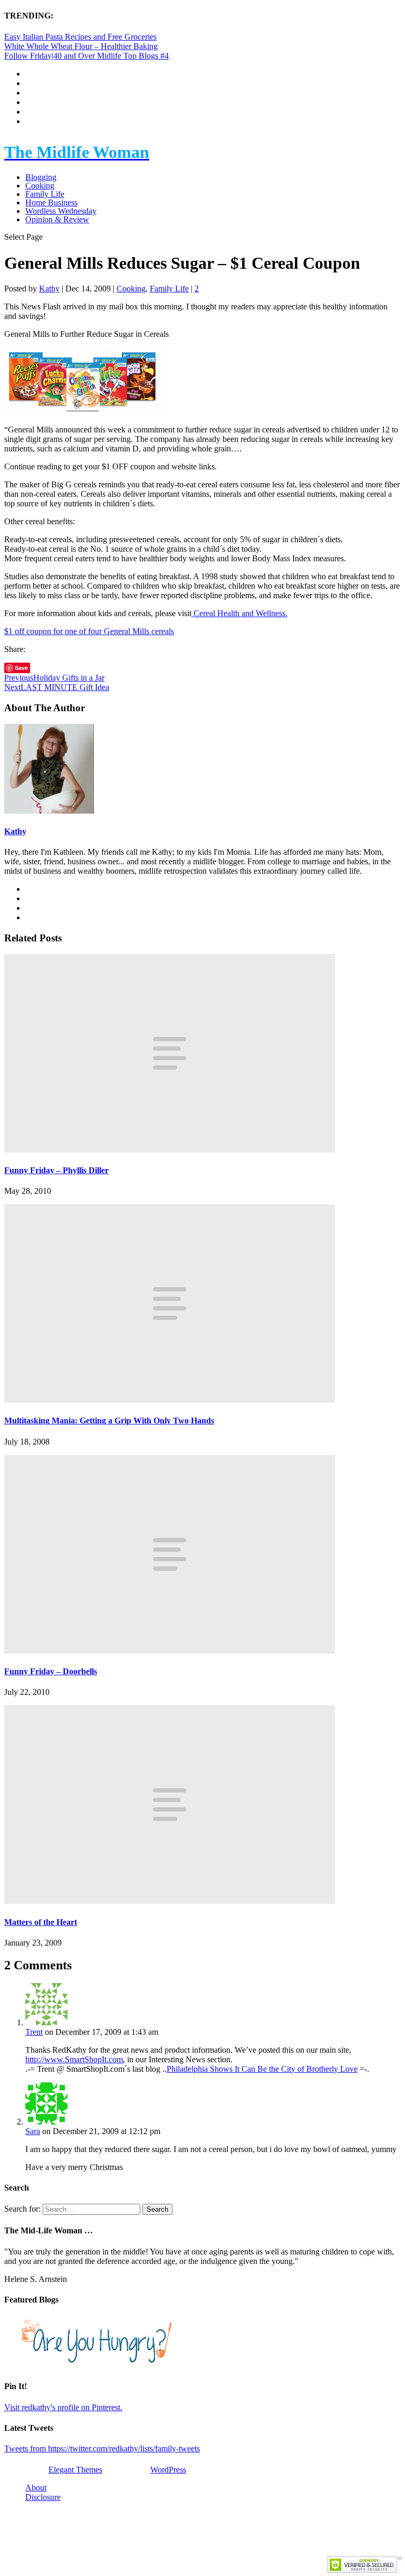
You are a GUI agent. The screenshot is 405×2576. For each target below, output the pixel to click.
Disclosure (43, 2497)
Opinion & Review (57, 219)
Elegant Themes (75, 2470)
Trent (34, 2032)
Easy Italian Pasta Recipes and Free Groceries (80, 37)
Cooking (40, 186)
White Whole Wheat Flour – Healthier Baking (81, 46)
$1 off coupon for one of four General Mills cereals (89, 631)
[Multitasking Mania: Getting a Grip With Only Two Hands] (170, 1400)
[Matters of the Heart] (170, 1901)
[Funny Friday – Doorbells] (170, 1651)
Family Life (45, 194)
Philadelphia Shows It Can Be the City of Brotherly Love (262, 2069)
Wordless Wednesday (61, 211)
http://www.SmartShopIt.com (74, 2059)
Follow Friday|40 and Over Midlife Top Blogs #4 (86, 56)
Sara (33, 2131)
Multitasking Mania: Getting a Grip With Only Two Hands (109, 1421)
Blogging (41, 177)
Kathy (49, 289)
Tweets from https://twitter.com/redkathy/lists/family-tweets (102, 2448)
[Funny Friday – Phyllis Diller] (170, 1150)
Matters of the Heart (41, 1922)
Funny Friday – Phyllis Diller (56, 1170)
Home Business (51, 202)
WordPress (168, 2470)
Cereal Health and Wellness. (239, 613)
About (36, 2488)
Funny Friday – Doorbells (51, 1671)
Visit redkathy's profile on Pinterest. (63, 2407)
